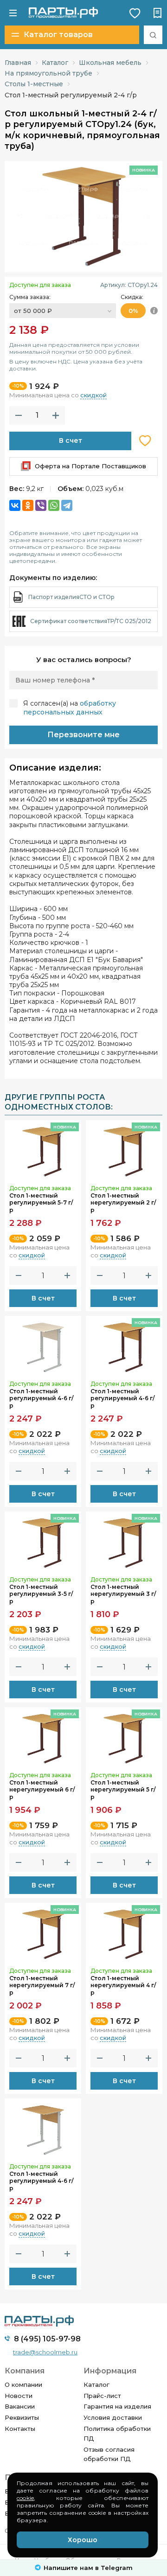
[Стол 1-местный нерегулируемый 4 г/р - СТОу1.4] (124, 1932)
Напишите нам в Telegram (88, 2568)
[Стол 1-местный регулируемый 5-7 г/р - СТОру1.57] (43, 1150)
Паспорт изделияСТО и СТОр (71, 597)
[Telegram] (67, 505)
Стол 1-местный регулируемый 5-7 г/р (41, 1203)
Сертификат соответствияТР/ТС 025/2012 (91, 621)
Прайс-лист (102, 2396)
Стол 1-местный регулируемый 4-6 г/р (41, 1398)
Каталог (96, 2385)
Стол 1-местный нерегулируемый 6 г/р (42, 1790)
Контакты (20, 2429)
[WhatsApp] (54, 505)
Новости (19, 2396)
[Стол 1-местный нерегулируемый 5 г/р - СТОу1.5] (124, 1737)
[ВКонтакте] (15, 505)
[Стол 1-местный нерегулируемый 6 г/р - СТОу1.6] (43, 1737)
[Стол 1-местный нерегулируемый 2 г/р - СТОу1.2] (124, 1150)
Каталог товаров (58, 35)
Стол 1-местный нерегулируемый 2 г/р (123, 1203)
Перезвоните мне (83, 735)
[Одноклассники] (28, 505)
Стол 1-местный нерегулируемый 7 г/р (42, 1985)
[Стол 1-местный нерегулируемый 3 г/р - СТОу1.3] (124, 1541)
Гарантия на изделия (117, 2406)
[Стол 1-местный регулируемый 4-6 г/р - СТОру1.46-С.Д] (43, 1345)
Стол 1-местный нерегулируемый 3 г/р (123, 1594)
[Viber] (41, 505)
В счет (71, 440)
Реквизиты (22, 2417)
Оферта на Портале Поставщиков (90, 466)
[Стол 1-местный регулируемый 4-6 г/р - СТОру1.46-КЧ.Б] (124, 1345)
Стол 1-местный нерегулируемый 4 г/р (123, 1985)
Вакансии (20, 2406)
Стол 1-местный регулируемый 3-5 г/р (41, 1594)
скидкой (93, 395)
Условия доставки (113, 2417)
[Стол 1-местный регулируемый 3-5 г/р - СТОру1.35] (43, 1541)
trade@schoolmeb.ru (45, 2352)
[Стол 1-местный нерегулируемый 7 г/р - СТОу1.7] (43, 1932)
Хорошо (83, 2540)
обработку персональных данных (70, 708)
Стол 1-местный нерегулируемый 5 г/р (123, 1790)
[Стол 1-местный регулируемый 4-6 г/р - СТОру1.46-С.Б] (43, 2128)
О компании (23, 2385)
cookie (25, 2498)
